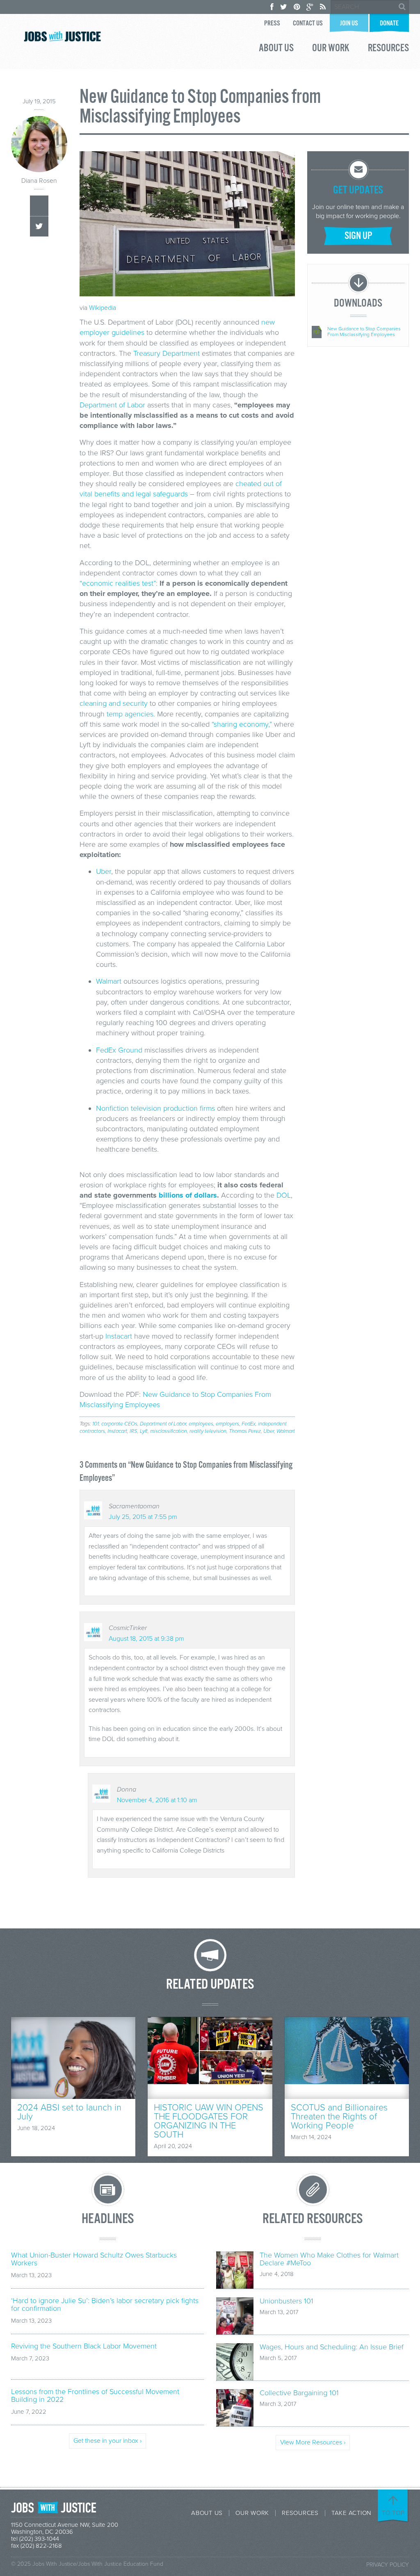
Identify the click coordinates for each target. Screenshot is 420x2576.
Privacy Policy (388, 2565)
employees (201, 1424)
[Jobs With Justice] (62, 36)
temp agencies (130, 714)
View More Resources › (313, 2442)
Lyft (144, 1431)
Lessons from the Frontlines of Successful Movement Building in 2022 (95, 2396)
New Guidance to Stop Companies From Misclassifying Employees (364, 332)
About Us (276, 49)
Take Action (351, 2513)
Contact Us (308, 24)
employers (227, 1424)
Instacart (119, 1336)
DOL (284, 1195)
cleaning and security (114, 703)
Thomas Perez (245, 1431)
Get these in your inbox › (107, 2441)
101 (96, 1424)
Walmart (109, 981)
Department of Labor (112, 405)
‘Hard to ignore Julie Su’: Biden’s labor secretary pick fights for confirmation (105, 2305)
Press (272, 24)
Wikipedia (103, 308)
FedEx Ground (119, 1050)
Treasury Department (167, 353)
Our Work (331, 49)
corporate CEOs (119, 1424)
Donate (389, 24)
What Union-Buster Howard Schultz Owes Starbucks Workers (94, 2259)
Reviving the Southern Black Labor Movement (84, 2346)
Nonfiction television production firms (155, 1108)
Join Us (349, 24)
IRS (134, 1431)
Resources (388, 49)
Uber (104, 871)
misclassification (169, 1431)
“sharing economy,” (242, 724)
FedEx (249, 1424)
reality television (208, 1431)
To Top (393, 2513)
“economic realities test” (118, 583)
